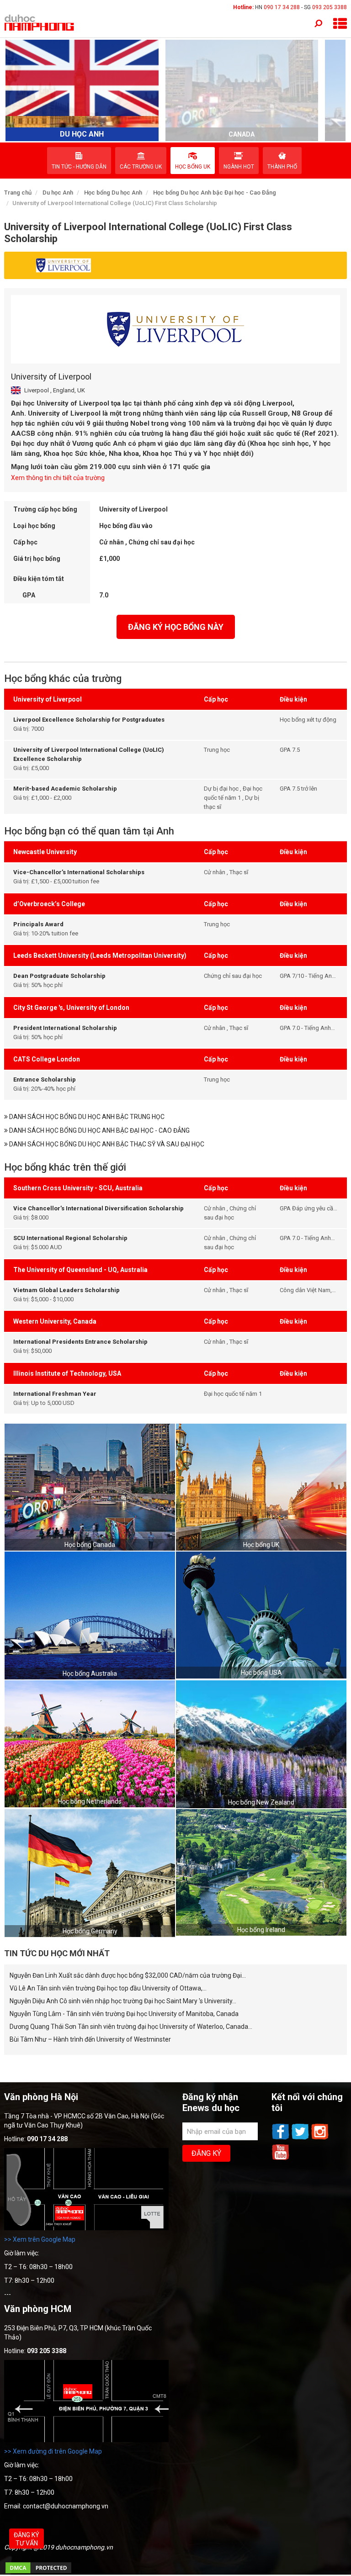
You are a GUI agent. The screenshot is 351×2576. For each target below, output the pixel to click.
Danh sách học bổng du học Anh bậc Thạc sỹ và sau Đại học (106, 1144)
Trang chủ (18, 193)
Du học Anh (58, 193)
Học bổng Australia (90, 1673)
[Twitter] (301, 2138)
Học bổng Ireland (261, 1930)
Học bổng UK (261, 1545)
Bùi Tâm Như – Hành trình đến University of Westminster (90, 2039)
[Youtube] (281, 2159)
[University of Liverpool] (175, 329)
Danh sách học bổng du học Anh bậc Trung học (86, 1117)
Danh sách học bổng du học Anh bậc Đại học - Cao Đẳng (99, 1130)
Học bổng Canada (90, 1545)
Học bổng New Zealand (261, 1802)
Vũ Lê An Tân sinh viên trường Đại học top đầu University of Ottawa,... (108, 1988)
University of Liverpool (51, 377)
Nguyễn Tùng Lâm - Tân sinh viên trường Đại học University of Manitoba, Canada (124, 2014)
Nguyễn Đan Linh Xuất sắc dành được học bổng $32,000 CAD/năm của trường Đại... (128, 1975)
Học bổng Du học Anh (113, 193)
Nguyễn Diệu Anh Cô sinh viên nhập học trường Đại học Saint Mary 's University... (123, 2001)
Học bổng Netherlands (90, 1801)
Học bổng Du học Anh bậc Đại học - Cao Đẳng (215, 193)
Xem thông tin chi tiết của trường (58, 478)
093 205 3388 (330, 7)
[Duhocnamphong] (40, 22)
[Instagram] (320, 2138)
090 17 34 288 (282, 7)
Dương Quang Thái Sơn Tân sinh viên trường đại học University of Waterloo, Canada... (131, 2027)
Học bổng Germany (90, 1931)
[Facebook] (281, 2138)
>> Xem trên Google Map (40, 2239)
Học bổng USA (261, 1673)
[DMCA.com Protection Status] (38, 2572)
